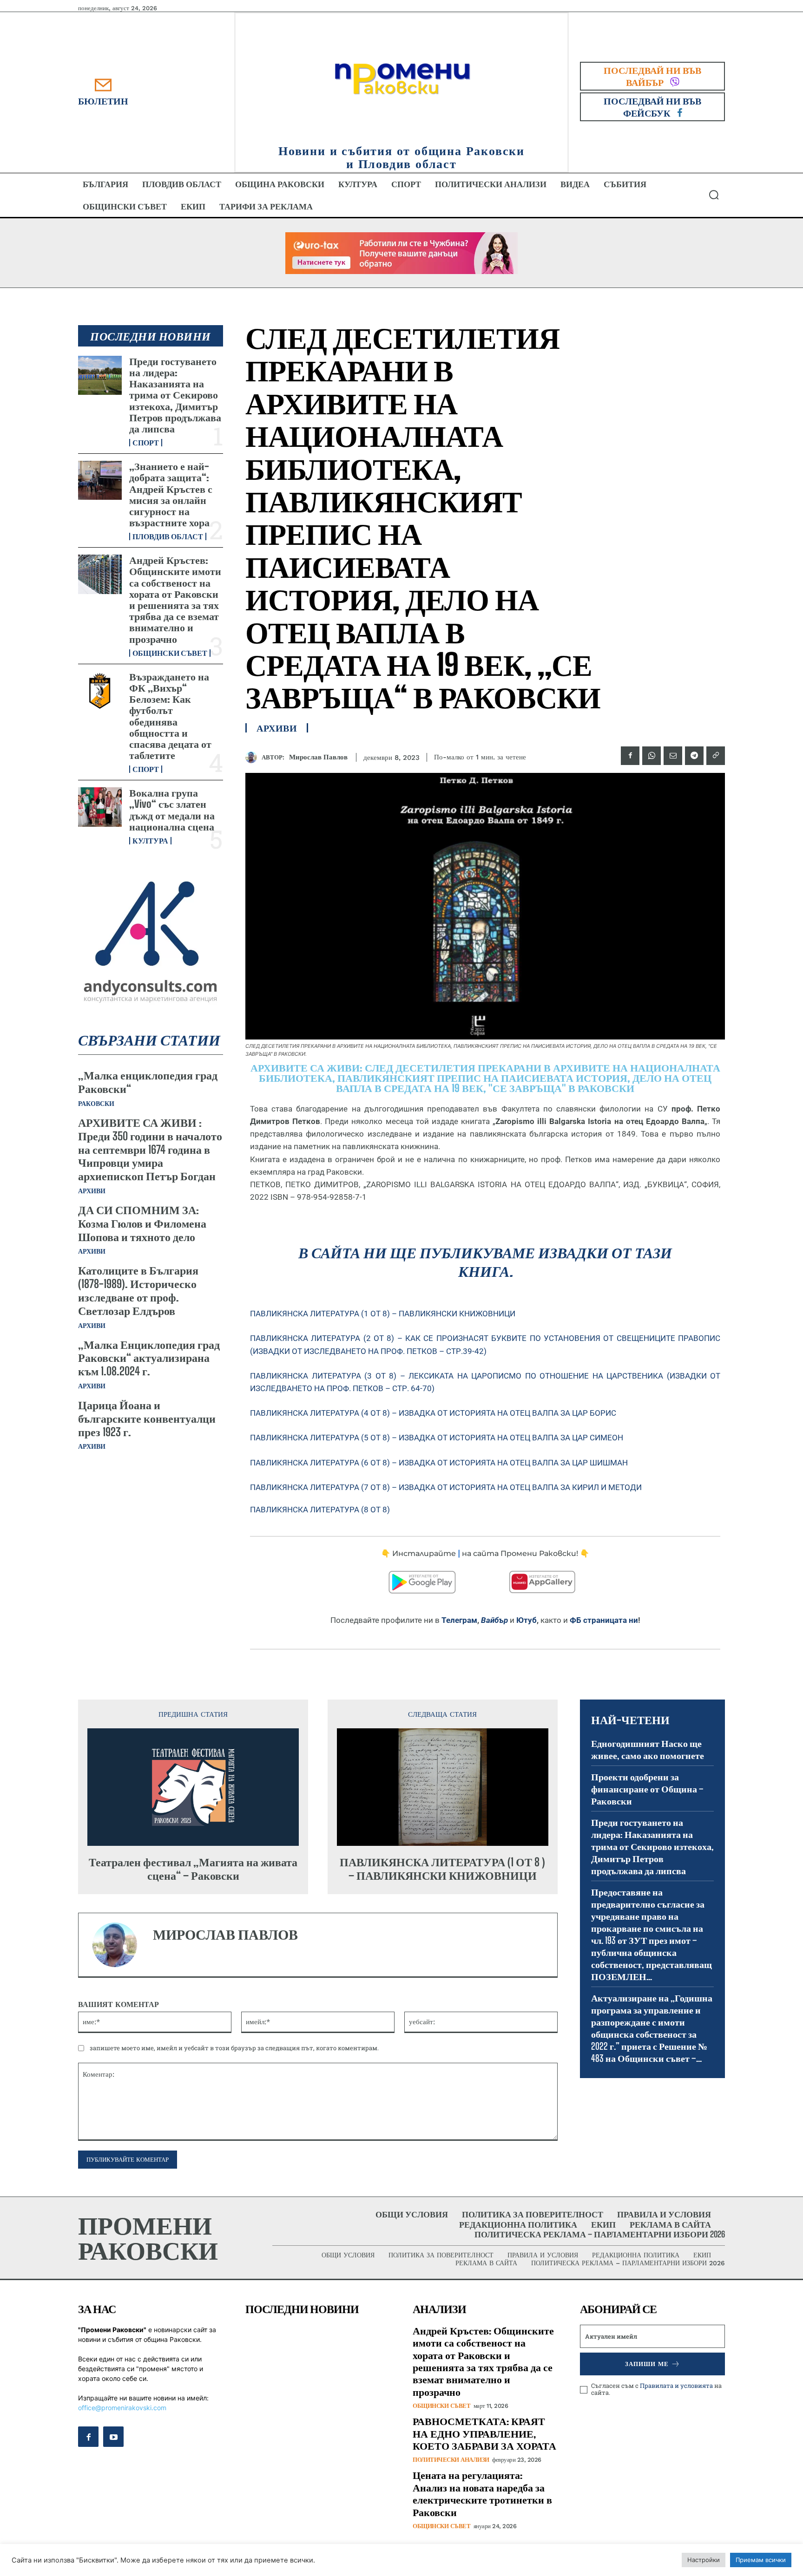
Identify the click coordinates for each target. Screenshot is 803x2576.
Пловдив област (168, 536)
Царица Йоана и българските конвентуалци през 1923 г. (147, 1418)
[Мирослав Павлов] (253, 757)
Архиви (92, 1191)
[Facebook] (630, 756)
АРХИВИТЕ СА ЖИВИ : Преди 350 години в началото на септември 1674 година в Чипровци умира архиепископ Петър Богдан (150, 1149)
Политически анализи (451, 2460)
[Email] (673, 756)
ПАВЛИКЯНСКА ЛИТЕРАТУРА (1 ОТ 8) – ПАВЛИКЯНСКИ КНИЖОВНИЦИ (383, 1314)
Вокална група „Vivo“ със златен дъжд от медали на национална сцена (172, 810)
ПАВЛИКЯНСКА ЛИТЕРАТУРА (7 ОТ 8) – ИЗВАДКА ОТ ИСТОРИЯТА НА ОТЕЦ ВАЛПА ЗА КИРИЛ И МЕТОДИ (446, 1487)
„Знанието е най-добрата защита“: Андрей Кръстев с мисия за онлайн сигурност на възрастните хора (171, 494)
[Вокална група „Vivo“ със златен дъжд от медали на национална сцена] (100, 807)
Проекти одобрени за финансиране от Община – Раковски (647, 1789)
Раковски (96, 1104)
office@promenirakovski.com (122, 2408)
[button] (714, 195)
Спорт (146, 443)
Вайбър (494, 1620)
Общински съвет (170, 653)
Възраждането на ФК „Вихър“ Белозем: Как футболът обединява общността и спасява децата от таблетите (170, 716)
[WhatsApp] (652, 756)
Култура (150, 841)
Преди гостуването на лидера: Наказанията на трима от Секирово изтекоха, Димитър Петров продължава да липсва (175, 395)
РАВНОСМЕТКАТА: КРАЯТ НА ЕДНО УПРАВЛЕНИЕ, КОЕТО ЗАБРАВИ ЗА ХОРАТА (484, 2433)
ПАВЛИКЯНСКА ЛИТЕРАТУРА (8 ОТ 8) (320, 1510)
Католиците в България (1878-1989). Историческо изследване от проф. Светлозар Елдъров (138, 1290)
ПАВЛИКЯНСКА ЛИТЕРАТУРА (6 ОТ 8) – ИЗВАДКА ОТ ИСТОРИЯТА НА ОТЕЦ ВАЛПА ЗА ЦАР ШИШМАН (439, 1463)
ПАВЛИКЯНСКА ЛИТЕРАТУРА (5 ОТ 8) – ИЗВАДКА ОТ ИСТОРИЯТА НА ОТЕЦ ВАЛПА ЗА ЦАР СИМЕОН (437, 1438)
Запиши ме (647, 2364)
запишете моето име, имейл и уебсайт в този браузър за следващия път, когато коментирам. (234, 2048)
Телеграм (459, 1620)
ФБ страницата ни (604, 1620)
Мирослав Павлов (318, 757)
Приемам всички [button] (761, 2560)
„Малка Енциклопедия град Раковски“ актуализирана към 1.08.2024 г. (149, 1358)
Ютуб (527, 1620)
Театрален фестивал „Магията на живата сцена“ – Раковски (193, 1869)
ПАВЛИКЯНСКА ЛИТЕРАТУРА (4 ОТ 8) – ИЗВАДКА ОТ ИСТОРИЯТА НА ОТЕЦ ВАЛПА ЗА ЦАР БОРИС (433, 1413)
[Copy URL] (716, 756)
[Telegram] (694, 756)
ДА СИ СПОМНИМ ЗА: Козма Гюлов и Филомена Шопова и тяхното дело (142, 1223)
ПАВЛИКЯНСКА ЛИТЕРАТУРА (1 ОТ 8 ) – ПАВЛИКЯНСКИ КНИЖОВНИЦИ (442, 1869)
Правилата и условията (676, 2386)
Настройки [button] (704, 2560)
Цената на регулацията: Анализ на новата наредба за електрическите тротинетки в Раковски (482, 2493)
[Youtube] (113, 2437)
